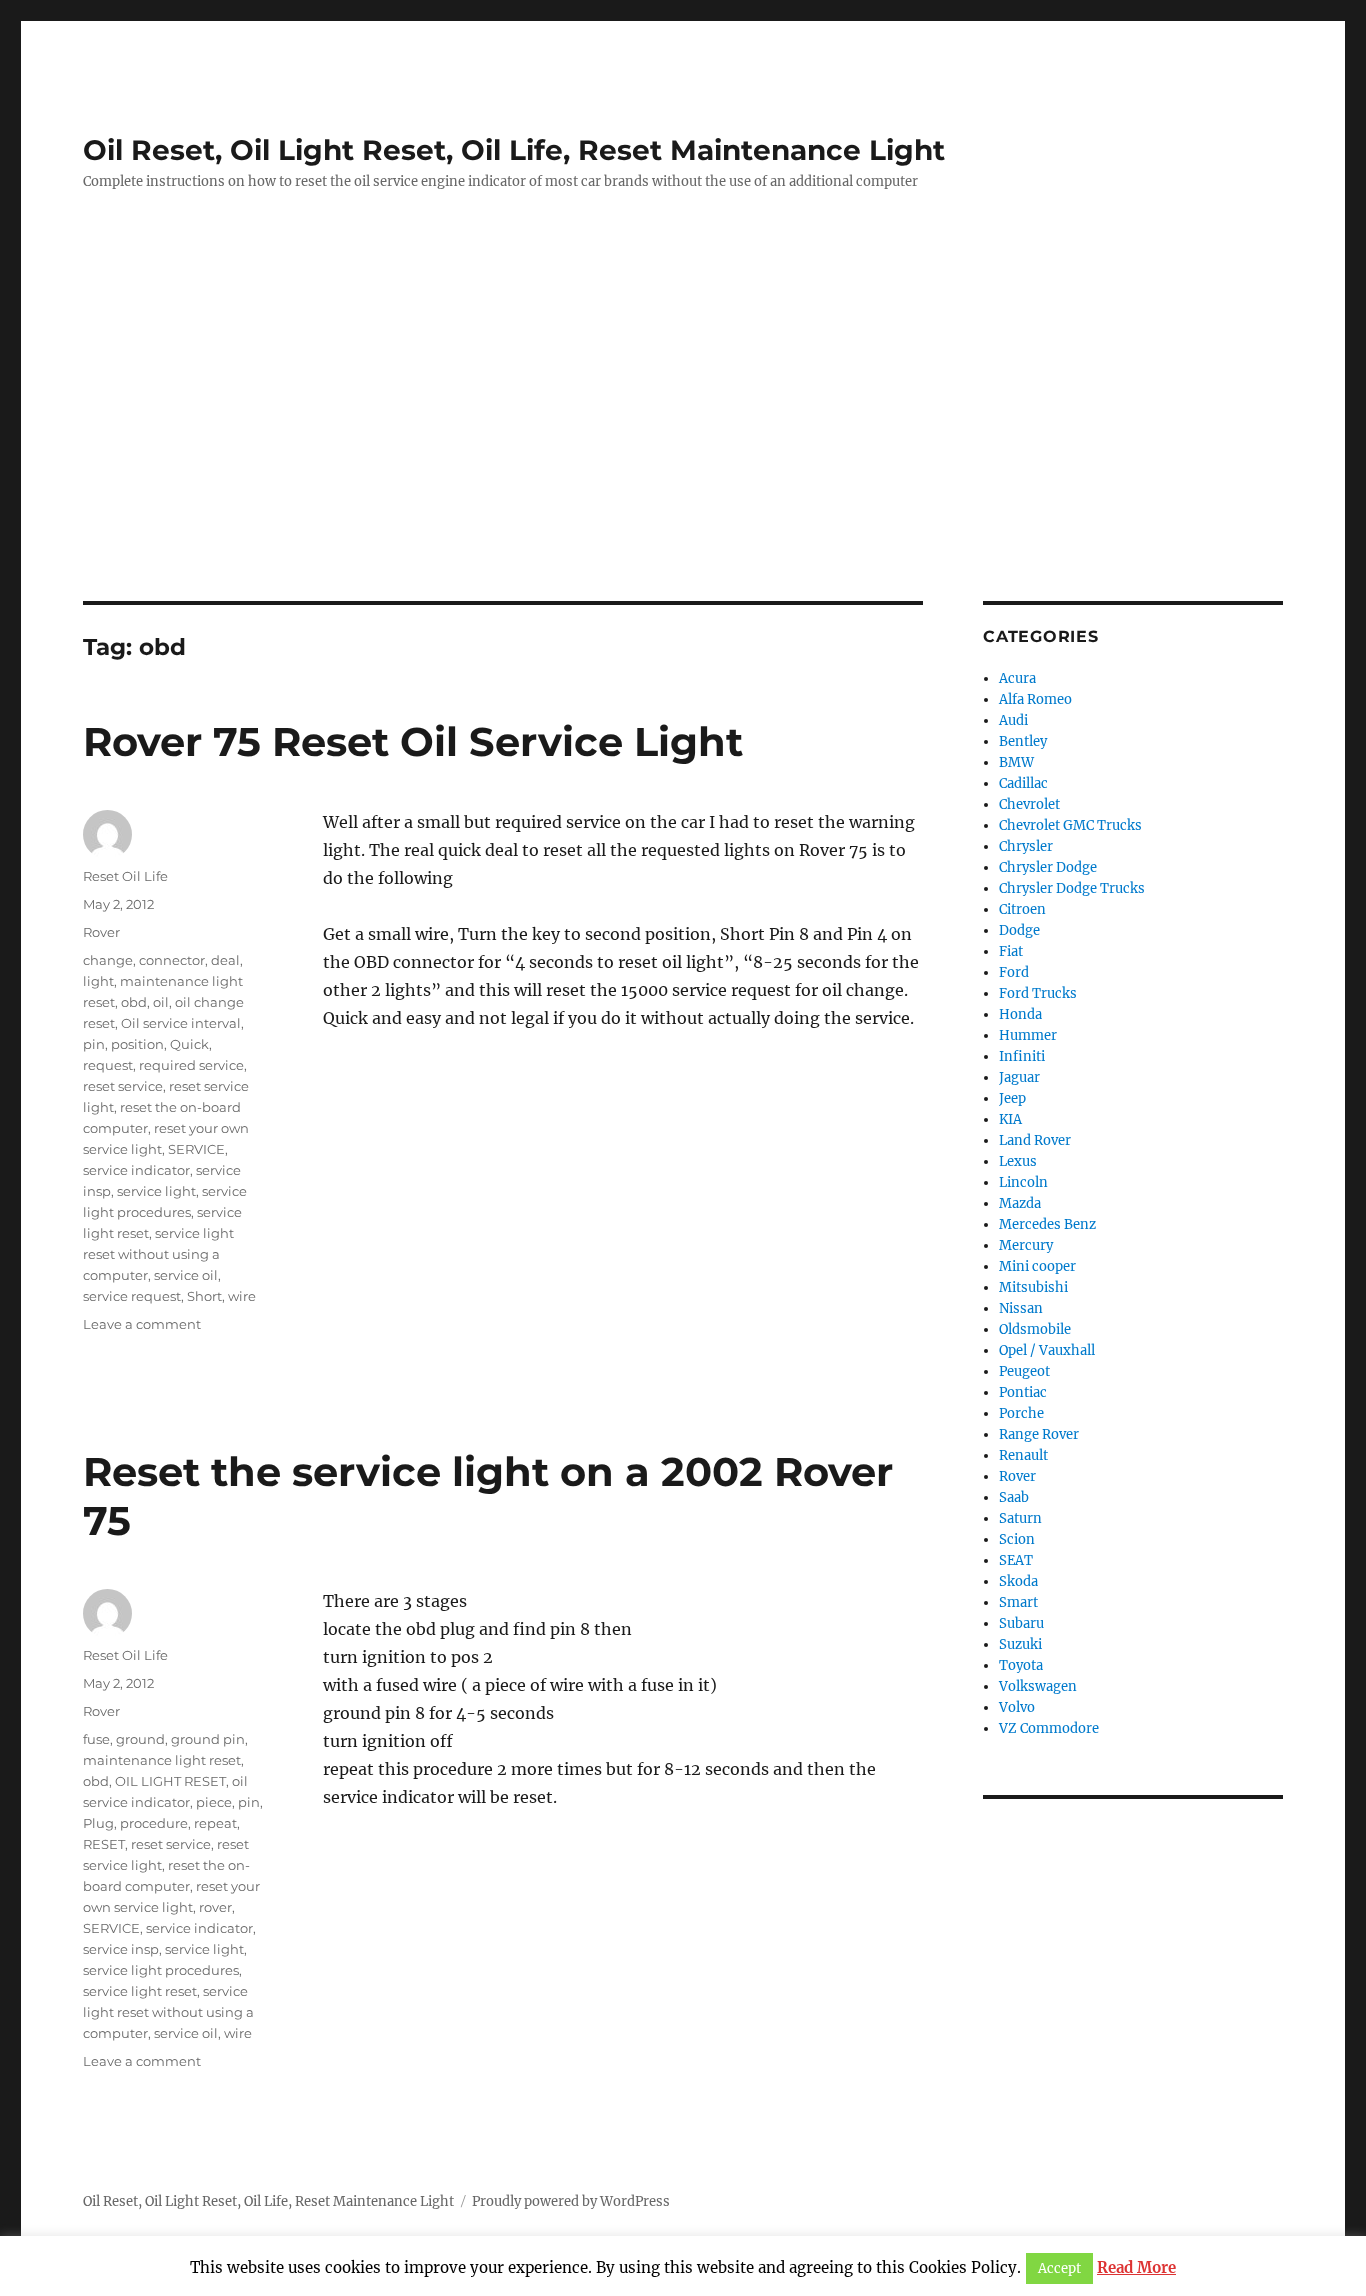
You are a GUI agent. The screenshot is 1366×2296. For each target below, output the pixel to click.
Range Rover (1039, 1434)
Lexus (1018, 1161)
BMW (1016, 762)
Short (204, 1296)
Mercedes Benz (1047, 1224)
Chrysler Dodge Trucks (1072, 888)
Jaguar (1019, 1077)
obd (134, 1002)
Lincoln (1023, 1182)
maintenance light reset (162, 1760)
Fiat (1011, 951)
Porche (1021, 1413)
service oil (186, 1275)
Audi (1013, 720)
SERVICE (196, 1149)
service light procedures (161, 1970)
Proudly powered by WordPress (571, 2201)
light (98, 981)
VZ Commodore (1049, 1728)
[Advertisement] (683, 453)
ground (140, 1739)
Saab (1014, 1497)
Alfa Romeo (1035, 699)
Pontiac (1023, 1392)
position (137, 1044)
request (108, 1065)
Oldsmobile (1035, 1329)
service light (156, 1191)
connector (172, 960)
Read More (1136, 2267)
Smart (1018, 1602)
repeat (215, 1823)
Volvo (1017, 1707)
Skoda (1018, 1581)
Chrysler (1026, 846)
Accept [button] (1059, 2268)
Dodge (1019, 930)
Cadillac (1023, 783)
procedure (154, 1823)
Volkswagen (1038, 1686)
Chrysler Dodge (1048, 867)
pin (94, 1044)
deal (225, 960)
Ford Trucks (1038, 993)
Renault (1023, 1455)
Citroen (1022, 909)
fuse (96, 1739)
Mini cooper (1037, 1266)
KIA (1010, 1119)
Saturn (1020, 1518)
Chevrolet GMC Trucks (1070, 825)
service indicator (136, 1170)
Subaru (1021, 1623)
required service (191, 1065)
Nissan (1021, 1308)
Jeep (1012, 1098)
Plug (98, 1823)
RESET (104, 1844)
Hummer (1028, 1035)
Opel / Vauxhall (1047, 1350)
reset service (123, 1086)
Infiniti (1022, 1056)
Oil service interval (181, 1023)
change (108, 960)
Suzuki (1020, 1644)
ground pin (208, 1739)
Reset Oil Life (125, 876)
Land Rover (1035, 1140)
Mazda (1020, 1203)
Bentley (1023, 741)
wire (242, 1296)
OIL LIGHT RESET (170, 1781)
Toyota (1021, 1665)
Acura (1017, 678)
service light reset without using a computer (158, 1254)
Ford (1014, 972)
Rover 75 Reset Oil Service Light (413, 741)
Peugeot (1024, 1371)
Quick (189, 1044)
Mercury (1026, 1245)
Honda (1020, 1014)
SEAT (1016, 1560)
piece (214, 1802)
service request (132, 1296)
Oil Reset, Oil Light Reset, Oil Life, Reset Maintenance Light (514, 150)
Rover (101, 932)
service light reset (140, 1991)
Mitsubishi (1033, 1287)
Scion (1017, 1539)
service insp (121, 1949)
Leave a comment (142, 1324)
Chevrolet (1029, 804)
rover (215, 1907)
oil (161, 1002)
